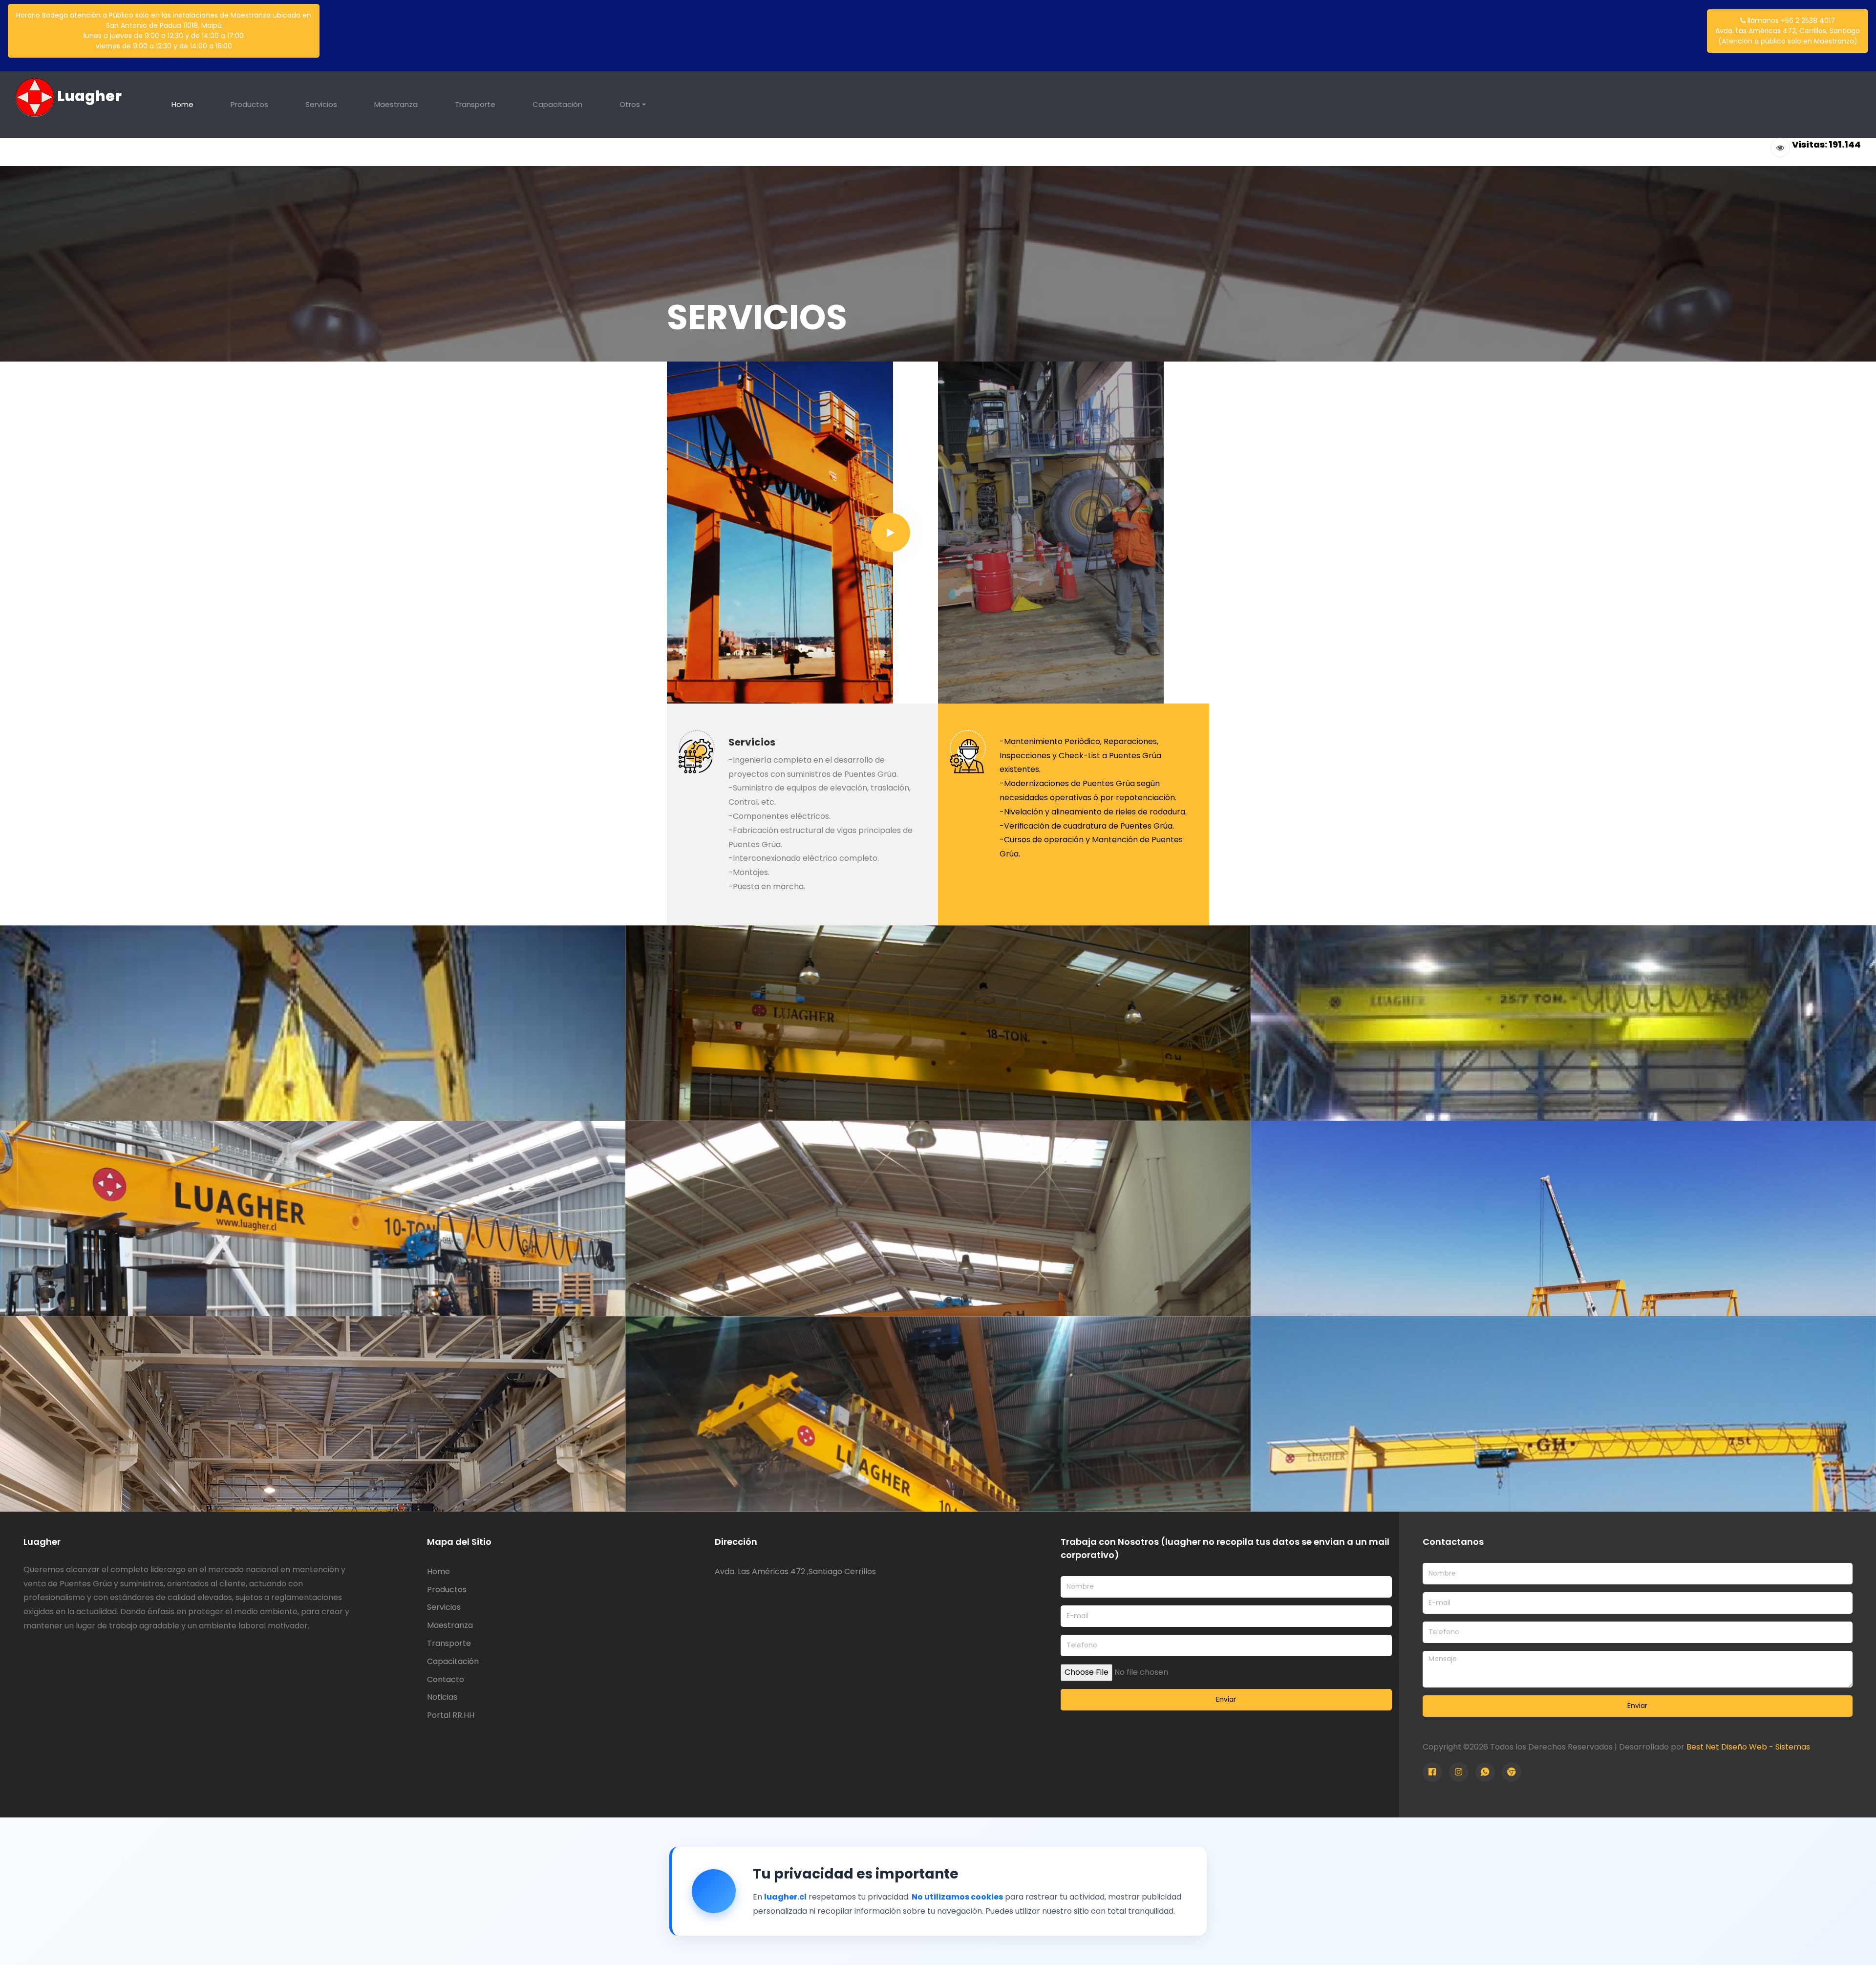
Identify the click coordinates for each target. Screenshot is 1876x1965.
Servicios (321, 104)
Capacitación (557, 104)
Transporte (475, 104)
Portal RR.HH (451, 1715)
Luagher (88, 96)
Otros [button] (630, 104)
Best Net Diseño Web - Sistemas (1748, 1747)
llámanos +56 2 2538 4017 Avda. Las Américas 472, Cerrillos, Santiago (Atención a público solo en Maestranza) (1788, 31)
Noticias (442, 1697)
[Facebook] (1432, 1772)
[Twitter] (1485, 1772)
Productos (249, 104)
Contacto (446, 1679)
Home (182, 104)
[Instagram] (1459, 1772)
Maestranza (396, 104)
